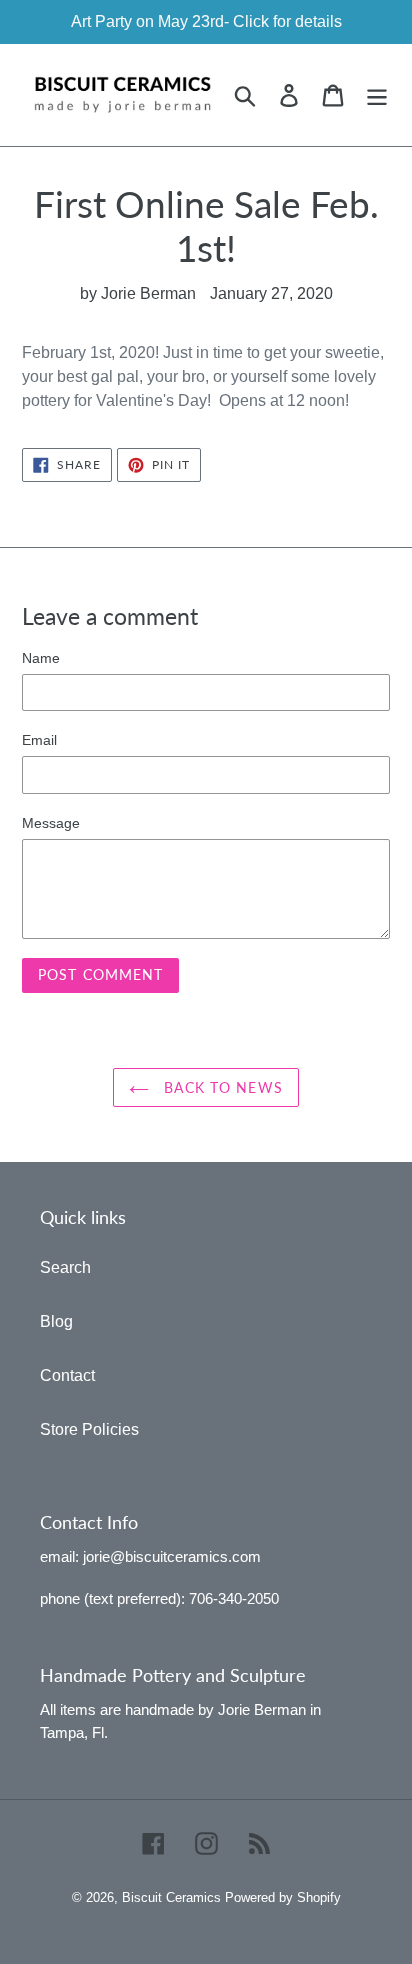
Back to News (221, 1087)
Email (39, 740)
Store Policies (89, 1429)
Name (41, 658)
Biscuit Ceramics (171, 1897)
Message (51, 823)
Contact (67, 1375)
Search (65, 1267)
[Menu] (377, 95)
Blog (56, 1321)
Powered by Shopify (283, 1897)
